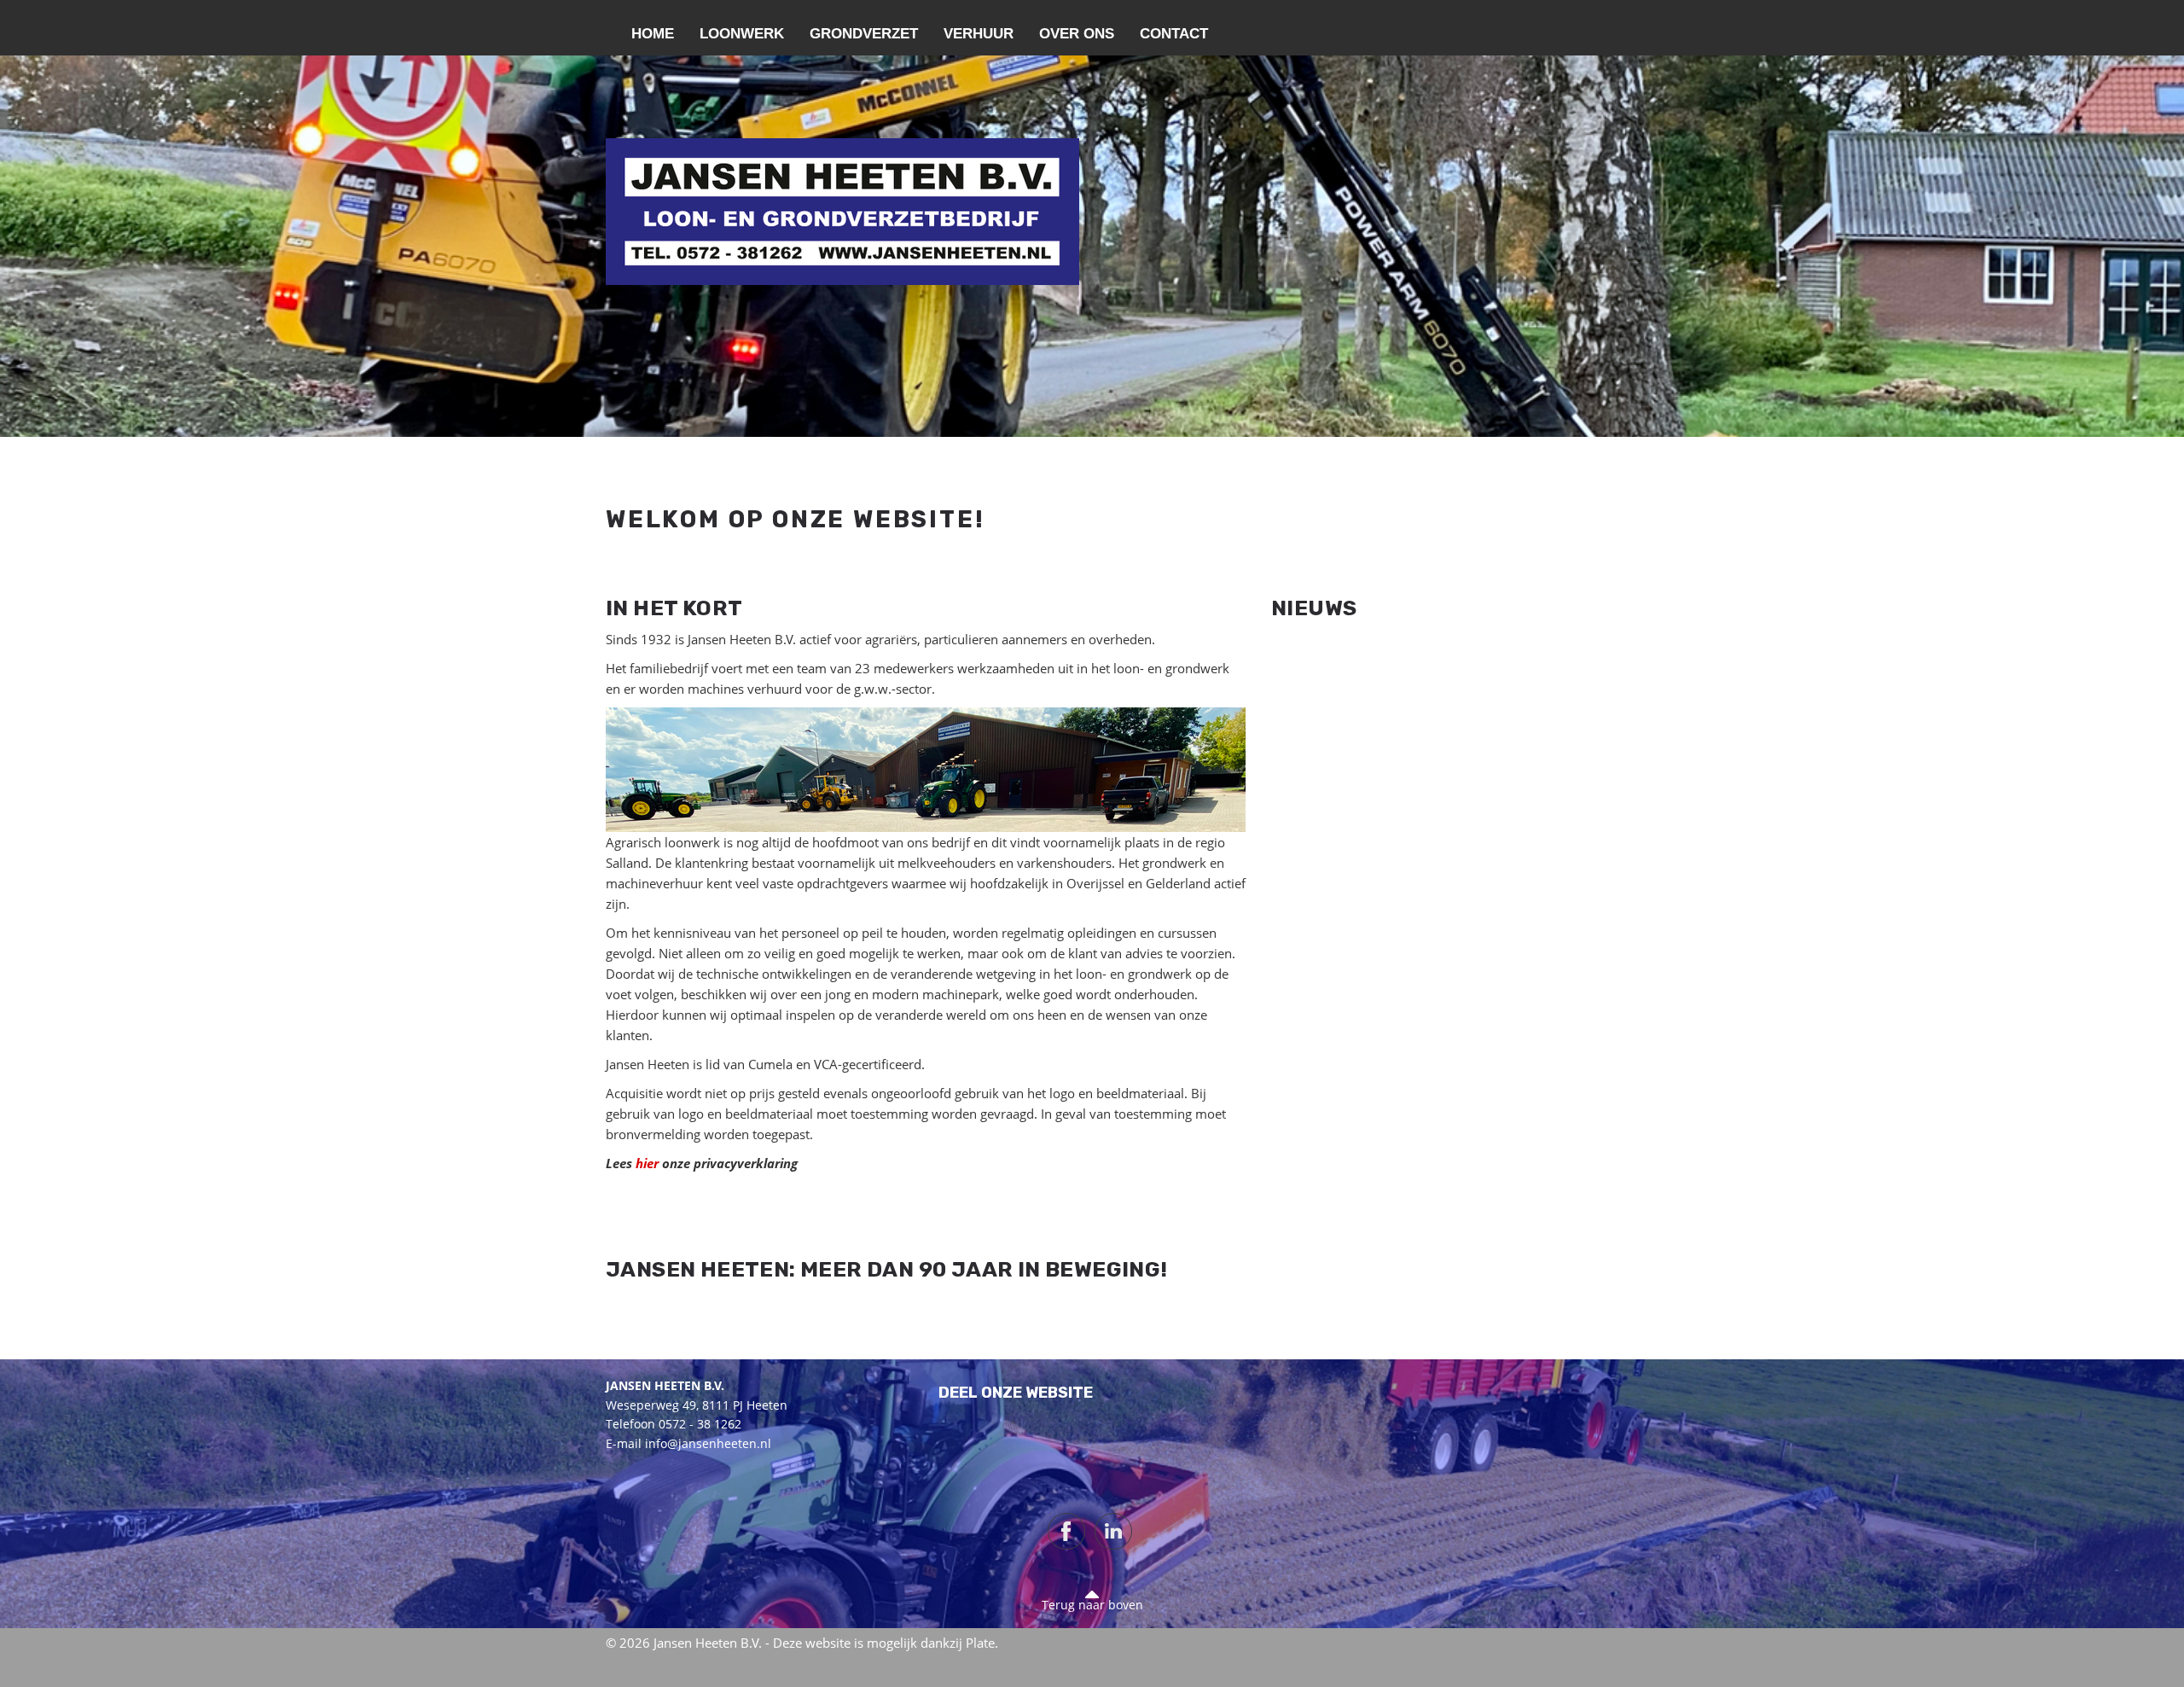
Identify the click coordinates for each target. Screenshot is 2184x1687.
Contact (1174, 34)
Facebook (1066, 1531)
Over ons (1077, 34)
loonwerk (742, 34)
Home (653, 34)
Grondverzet (864, 34)
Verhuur (979, 34)
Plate (980, 1643)
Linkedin (1113, 1531)
